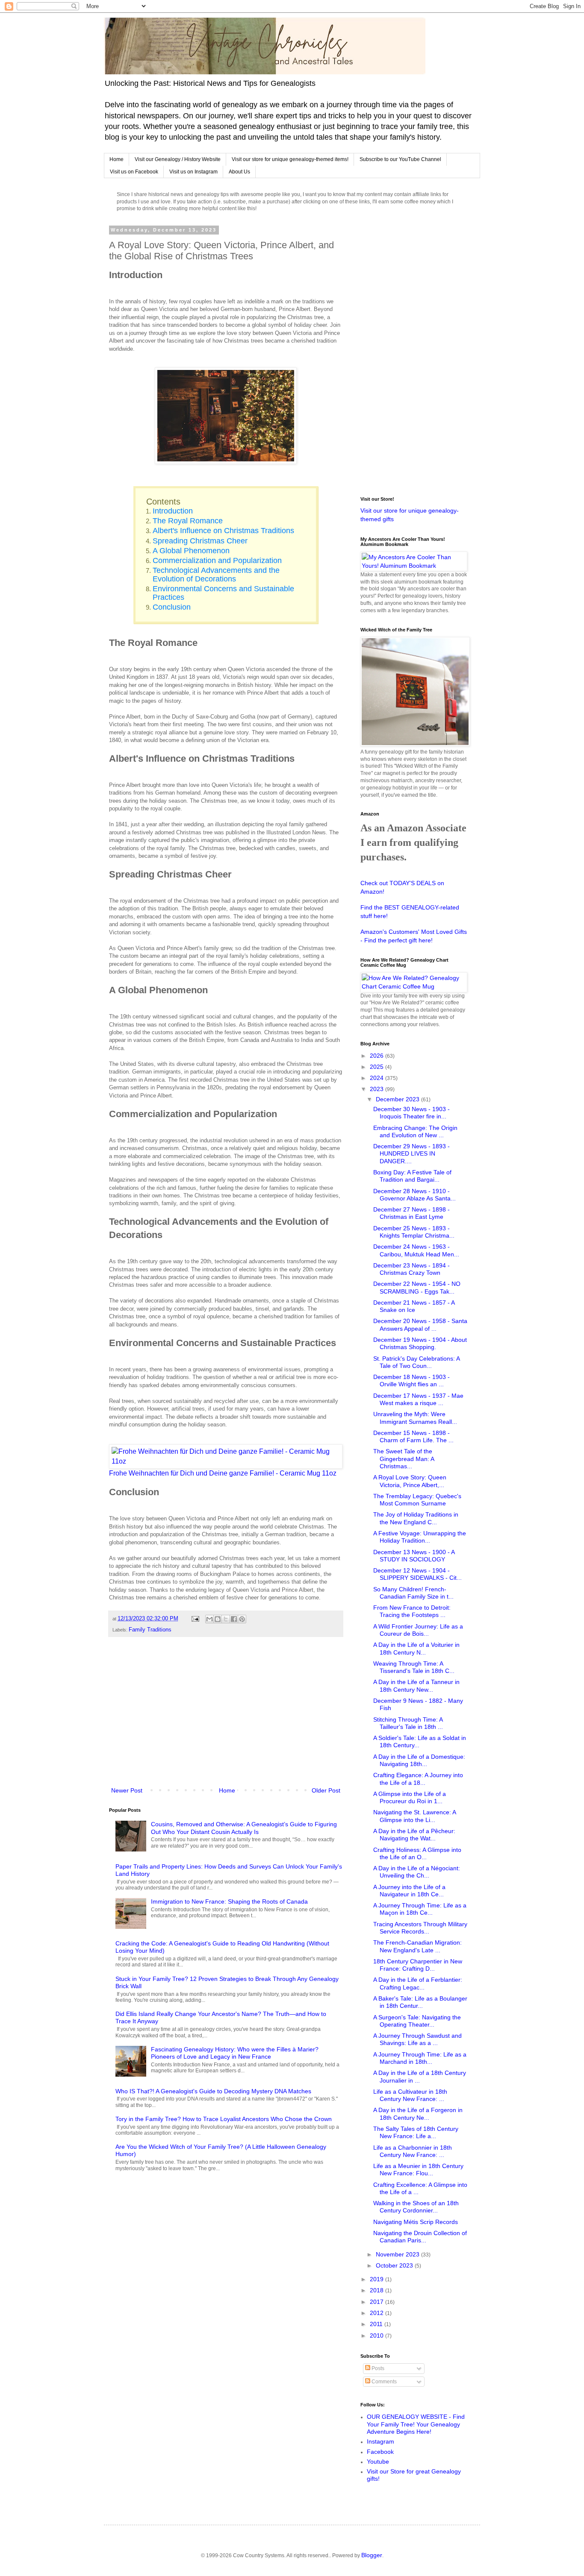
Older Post (326, 1790)
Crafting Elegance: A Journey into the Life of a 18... (418, 1779)
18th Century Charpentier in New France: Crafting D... (418, 1965)
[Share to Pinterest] (242, 1619)
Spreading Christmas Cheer (200, 541)
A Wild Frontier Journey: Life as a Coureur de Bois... (418, 1630)
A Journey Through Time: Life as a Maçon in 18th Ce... (420, 1909)
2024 (378, 1078)
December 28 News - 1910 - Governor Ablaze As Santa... (414, 1195)
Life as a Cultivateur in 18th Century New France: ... (410, 2095)
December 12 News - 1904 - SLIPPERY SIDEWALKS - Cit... (417, 1574)
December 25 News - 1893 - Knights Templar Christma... (414, 1232)
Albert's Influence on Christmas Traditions (223, 531)
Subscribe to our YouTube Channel (400, 159)
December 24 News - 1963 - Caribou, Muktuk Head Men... (416, 1250)
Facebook (380, 2452)
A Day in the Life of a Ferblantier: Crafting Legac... (418, 1983)
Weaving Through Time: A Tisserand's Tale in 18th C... (414, 1667)
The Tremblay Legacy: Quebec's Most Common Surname (417, 1500)
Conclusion (172, 607)
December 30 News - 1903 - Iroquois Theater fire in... (411, 1113)
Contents (163, 502)
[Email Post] (195, 1618)
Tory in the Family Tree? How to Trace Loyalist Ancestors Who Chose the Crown (224, 2119)
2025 (378, 1067)
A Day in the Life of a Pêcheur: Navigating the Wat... (414, 1835)
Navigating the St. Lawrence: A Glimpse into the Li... (414, 1816)
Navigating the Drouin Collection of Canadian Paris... (420, 2237)
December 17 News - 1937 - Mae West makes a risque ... (418, 1399)
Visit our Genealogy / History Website (178, 159)
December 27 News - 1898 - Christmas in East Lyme (411, 1213)
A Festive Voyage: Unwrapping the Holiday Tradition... (420, 1537)
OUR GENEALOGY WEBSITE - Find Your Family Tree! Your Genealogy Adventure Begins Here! (416, 2424)
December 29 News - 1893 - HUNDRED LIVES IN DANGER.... (411, 1154)
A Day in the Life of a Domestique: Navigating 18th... (419, 1760)
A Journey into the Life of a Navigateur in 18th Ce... (409, 1891)
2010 (378, 2335)
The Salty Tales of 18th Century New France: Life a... (416, 2132)
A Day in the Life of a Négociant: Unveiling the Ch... (417, 1872)
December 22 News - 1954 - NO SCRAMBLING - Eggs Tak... (417, 1287)
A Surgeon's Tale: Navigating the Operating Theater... (417, 2021)
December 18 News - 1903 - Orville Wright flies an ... (411, 1380)
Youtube (378, 2462)
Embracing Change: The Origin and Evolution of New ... (415, 1131)
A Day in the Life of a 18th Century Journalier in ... (420, 2076)
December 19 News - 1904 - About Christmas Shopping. (420, 1343)
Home (117, 159)
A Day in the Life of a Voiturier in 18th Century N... (416, 1648)
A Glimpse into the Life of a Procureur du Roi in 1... (410, 1797)
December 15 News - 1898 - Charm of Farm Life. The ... (413, 1436)
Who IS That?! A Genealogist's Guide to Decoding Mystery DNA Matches (213, 2091)
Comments (383, 2382)
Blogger (372, 2555)
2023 (378, 1089)
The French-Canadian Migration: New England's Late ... (417, 1946)
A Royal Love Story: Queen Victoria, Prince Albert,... (410, 1481)
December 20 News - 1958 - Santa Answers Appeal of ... (420, 1325)
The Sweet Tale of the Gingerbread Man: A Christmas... (404, 1459)
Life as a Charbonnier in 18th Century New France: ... (413, 2151)
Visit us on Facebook (134, 172)
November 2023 (398, 2254)
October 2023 (395, 2265)
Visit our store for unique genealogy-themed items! (290, 159)
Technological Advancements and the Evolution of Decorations (216, 574)
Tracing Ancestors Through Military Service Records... (420, 1928)
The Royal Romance (188, 521)
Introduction (173, 511)
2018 (378, 2290)
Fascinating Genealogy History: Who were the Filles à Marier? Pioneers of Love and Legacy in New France (235, 2053)
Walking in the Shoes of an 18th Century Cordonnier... (416, 2207)
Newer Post (127, 1790)
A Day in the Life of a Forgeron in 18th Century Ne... (418, 2114)
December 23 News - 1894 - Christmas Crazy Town (411, 1269)
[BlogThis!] (218, 1619)
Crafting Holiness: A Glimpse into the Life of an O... (417, 1853)
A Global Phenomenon (191, 551)
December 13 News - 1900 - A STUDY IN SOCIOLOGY (414, 1556)
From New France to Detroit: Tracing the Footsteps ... (412, 1611)
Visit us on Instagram (193, 172)
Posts (377, 2368)
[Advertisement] (226, 1716)
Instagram (380, 2441)
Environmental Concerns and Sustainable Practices (223, 593)
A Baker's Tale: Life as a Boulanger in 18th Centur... (420, 2002)
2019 (378, 2279)
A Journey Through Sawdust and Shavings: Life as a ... (417, 2039)
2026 (378, 1056)
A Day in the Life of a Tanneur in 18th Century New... (416, 1686)
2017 (378, 2302)
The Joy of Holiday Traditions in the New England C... (416, 1518)
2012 (378, 2313)
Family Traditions (150, 1630)
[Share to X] (226, 1619)
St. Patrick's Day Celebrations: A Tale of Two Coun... (416, 1362)
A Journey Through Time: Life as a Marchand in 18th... (420, 2058)
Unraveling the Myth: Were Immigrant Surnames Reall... (415, 1418)
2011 (377, 2324)
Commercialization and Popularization (217, 560)
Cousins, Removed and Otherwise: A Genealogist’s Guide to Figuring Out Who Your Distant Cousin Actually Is (244, 1828)
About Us (239, 172)
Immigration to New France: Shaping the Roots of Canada (229, 1901)
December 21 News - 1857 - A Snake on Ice (414, 1306)
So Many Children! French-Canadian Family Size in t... (413, 1593)
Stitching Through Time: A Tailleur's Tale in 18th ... (408, 1723)
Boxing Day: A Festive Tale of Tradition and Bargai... (412, 1176)
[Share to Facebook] (234, 1619)
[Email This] (209, 1619)
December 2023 (398, 1099)
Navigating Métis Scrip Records (416, 2222)
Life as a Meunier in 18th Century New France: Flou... (418, 2170)
